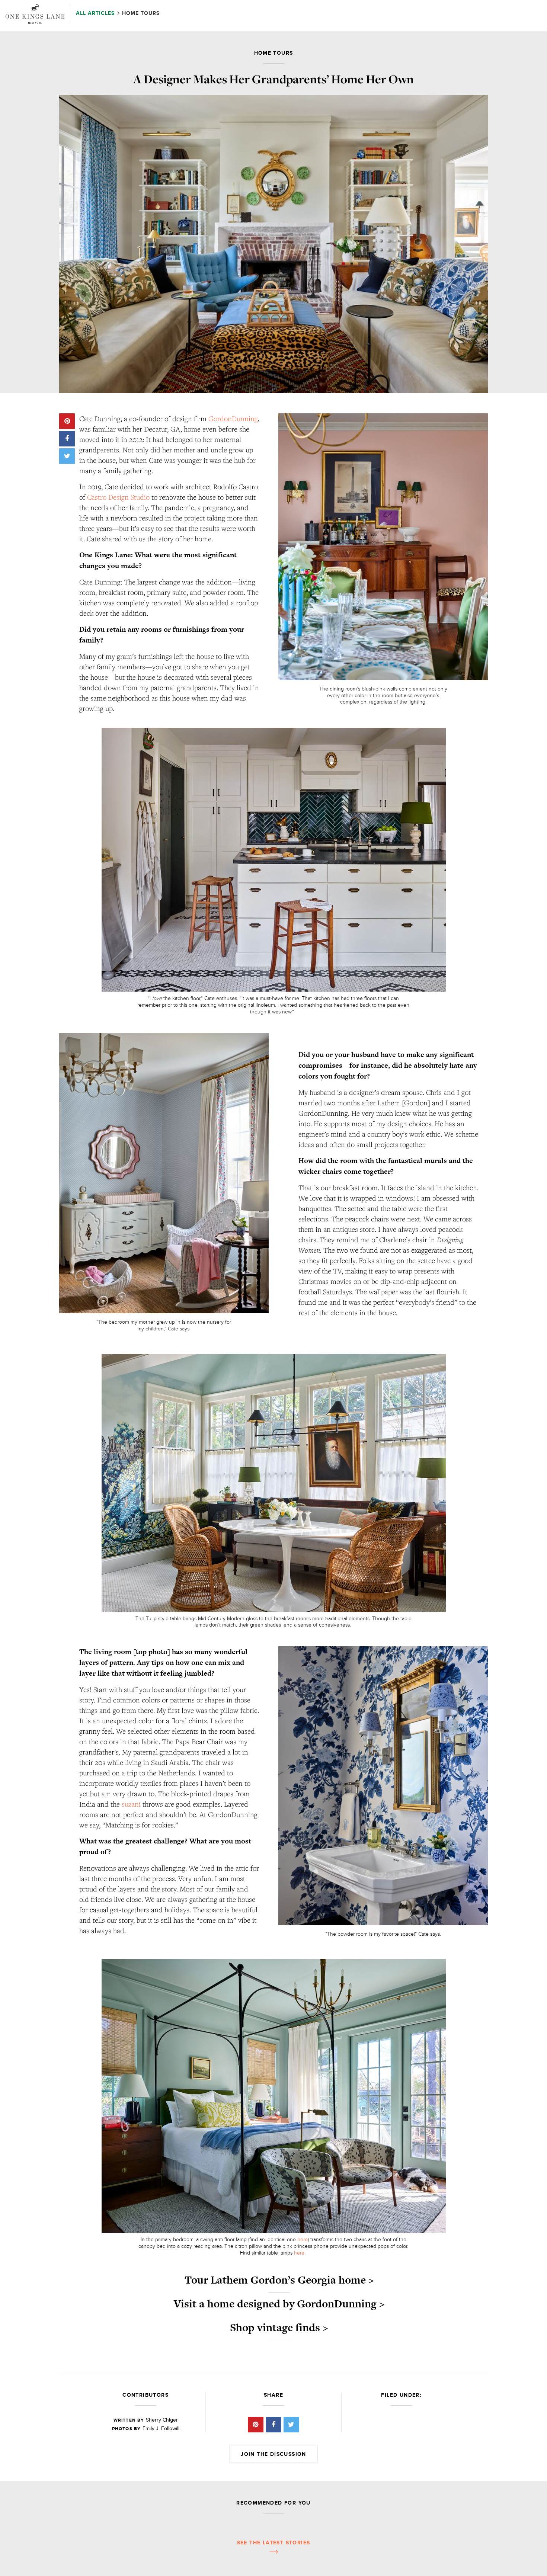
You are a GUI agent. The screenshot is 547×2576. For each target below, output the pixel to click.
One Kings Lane (35, 14)
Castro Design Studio (118, 497)
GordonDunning (233, 419)
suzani (131, 1804)
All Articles (96, 13)
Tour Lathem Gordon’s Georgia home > (279, 2280)
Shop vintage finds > (279, 2327)
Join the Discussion (273, 2454)
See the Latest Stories (274, 2543)
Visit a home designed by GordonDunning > (279, 2304)
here (303, 2239)
